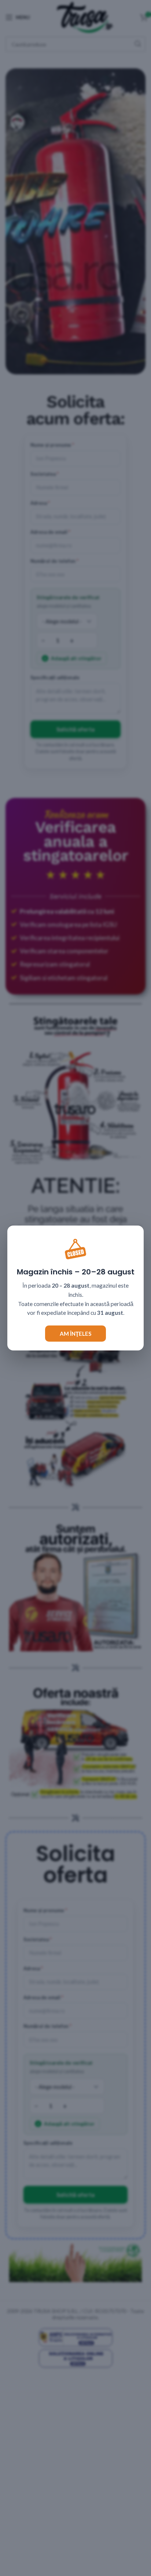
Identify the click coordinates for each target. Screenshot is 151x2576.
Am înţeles (75, 1334)
